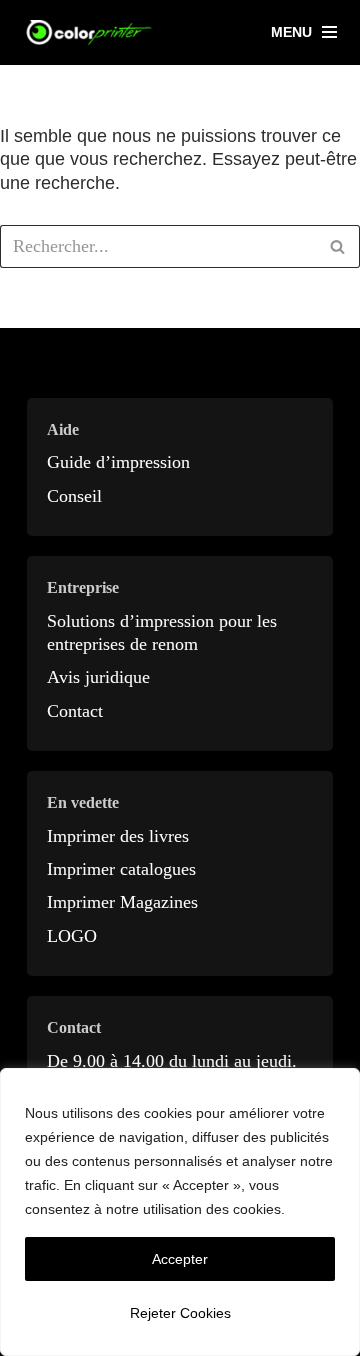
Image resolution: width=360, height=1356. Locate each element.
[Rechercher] (337, 246)
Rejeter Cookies (180, 1313)
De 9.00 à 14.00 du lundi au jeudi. (172, 1061)
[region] (180, 1212)
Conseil (74, 496)
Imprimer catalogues (121, 869)
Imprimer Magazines (122, 902)
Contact (75, 711)
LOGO (72, 936)
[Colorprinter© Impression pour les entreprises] (90, 32)
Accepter (180, 1259)
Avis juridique (98, 677)
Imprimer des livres (118, 836)
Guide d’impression (118, 462)
